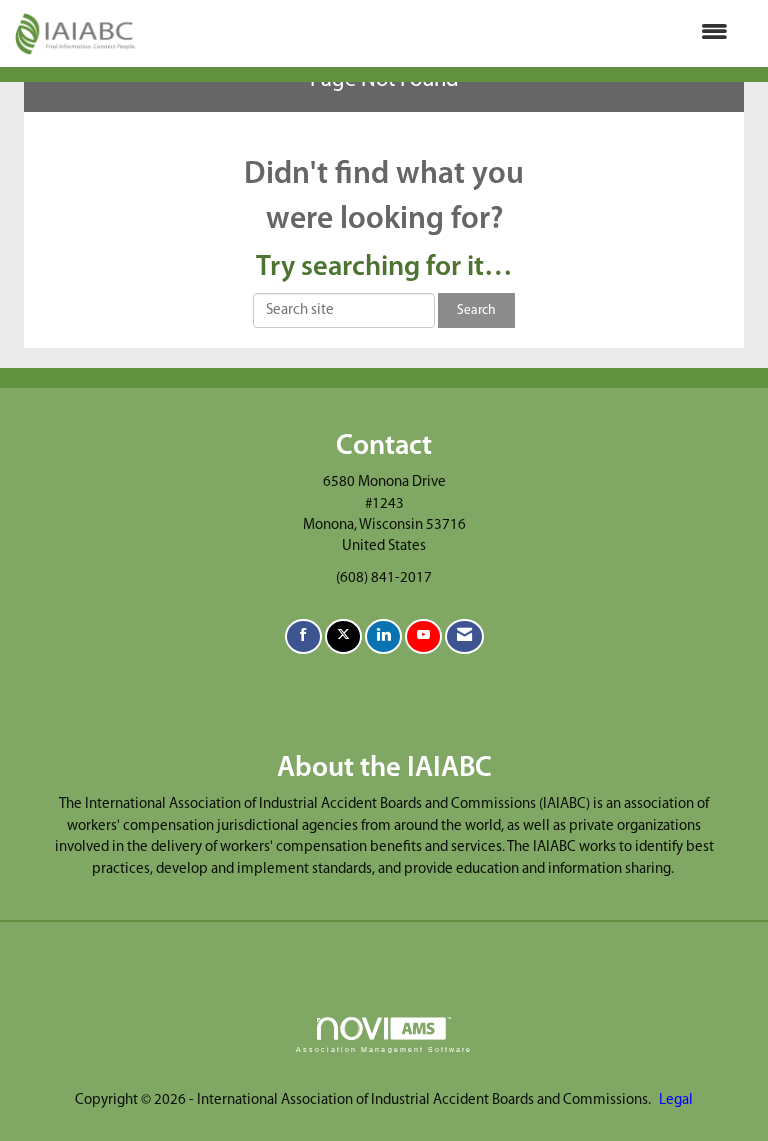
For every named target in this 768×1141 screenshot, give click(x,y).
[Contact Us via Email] (464, 636)
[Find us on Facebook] (303, 636)
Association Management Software (384, 1049)
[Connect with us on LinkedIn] (383, 636)
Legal (676, 1100)
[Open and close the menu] (442, 33)
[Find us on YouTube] (423, 636)
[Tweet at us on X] (343, 636)
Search (476, 310)
